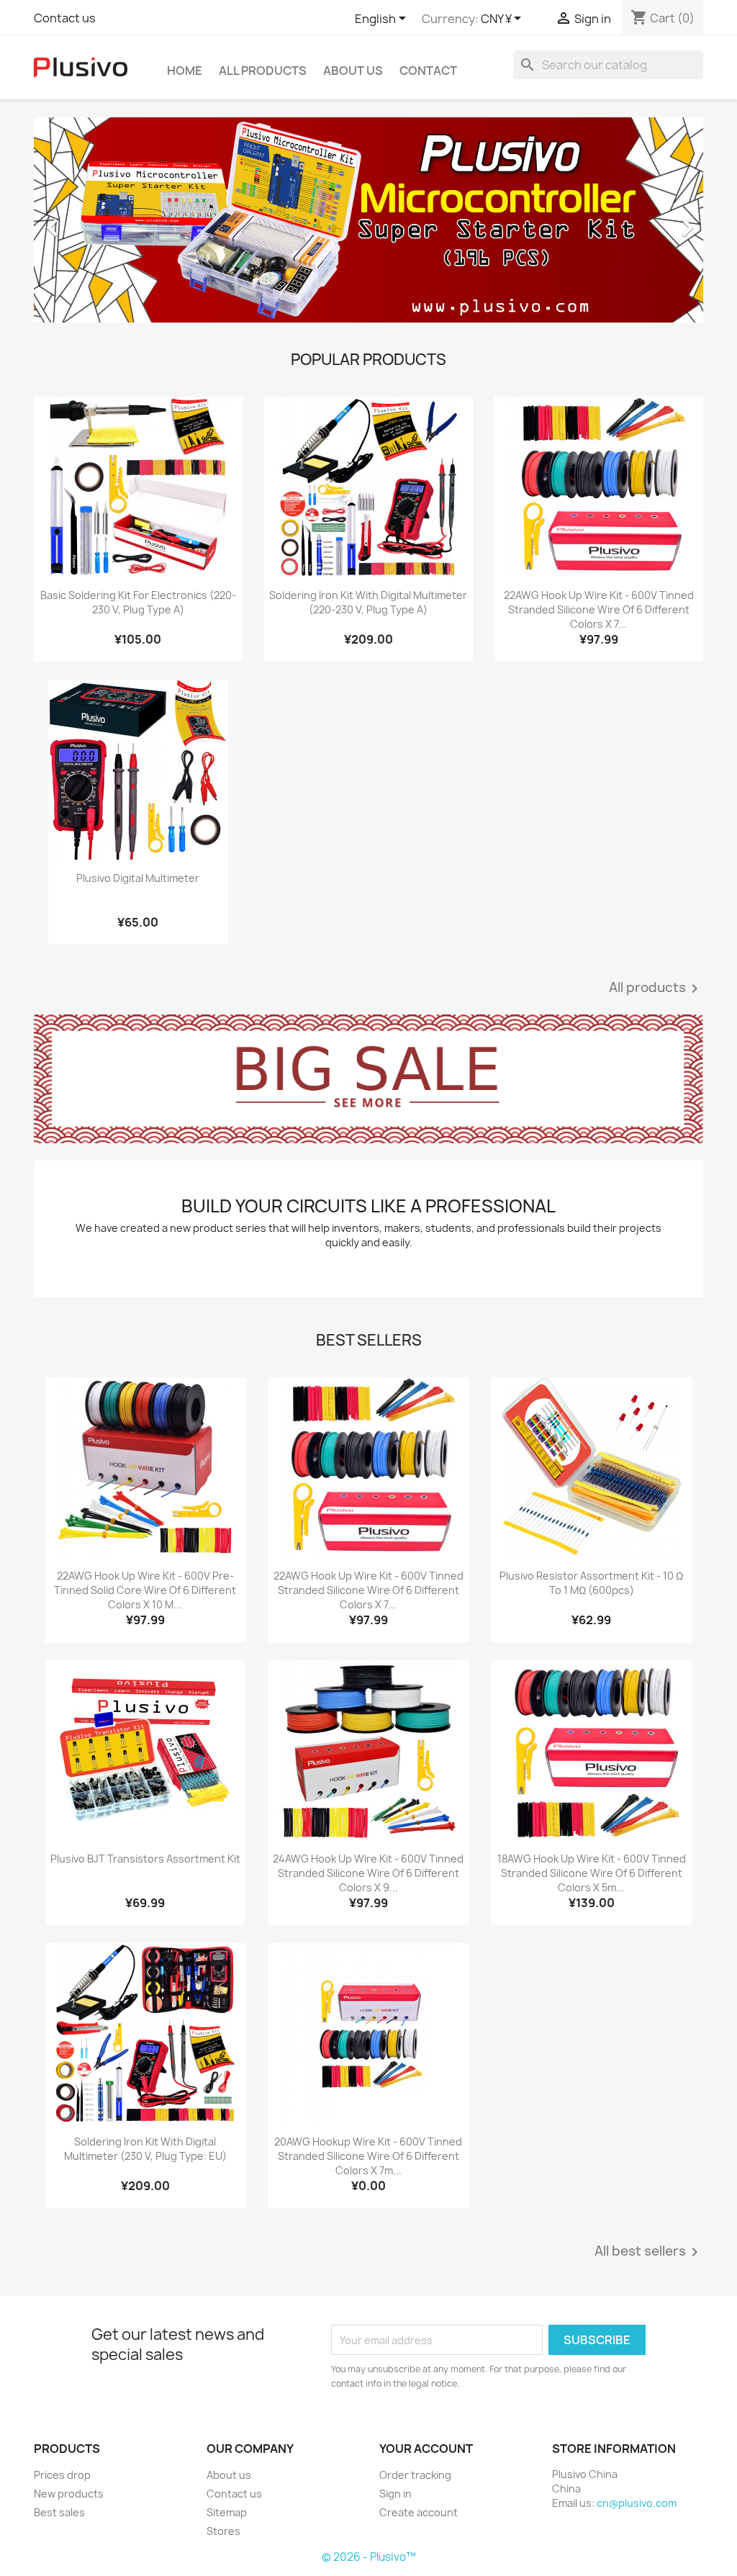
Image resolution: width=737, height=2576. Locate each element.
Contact (428, 71)
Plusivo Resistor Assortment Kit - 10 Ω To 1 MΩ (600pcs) (591, 1583)
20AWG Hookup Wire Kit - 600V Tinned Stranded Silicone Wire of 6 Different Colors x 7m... (368, 2156)
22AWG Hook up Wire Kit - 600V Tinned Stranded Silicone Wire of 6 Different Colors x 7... (599, 609)
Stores (223, 2531)
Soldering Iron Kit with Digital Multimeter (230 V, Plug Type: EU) (145, 2149)
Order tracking (415, 2475)
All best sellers (649, 2252)
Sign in (395, 2494)
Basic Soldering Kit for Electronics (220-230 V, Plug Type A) (138, 602)
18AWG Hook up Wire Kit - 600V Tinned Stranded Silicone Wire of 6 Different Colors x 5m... (592, 1873)
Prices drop (62, 2475)
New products (69, 2494)
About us (353, 71)
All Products (263, 71)
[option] (368, 220)
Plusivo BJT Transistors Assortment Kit (145, 1859)
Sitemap (227, 2512)
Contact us (65, 18)
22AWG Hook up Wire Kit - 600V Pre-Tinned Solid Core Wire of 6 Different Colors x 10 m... (145, 1590)
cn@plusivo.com (637, 2503)
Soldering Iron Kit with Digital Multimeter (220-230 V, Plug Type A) (368, 602)
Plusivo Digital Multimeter (138, 878)
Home (185, 71)
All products (656, 988)
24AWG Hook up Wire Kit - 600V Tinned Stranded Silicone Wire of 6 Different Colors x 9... (368, 1873)
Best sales (59, 2512)
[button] (84, 220)
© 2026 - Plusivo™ (369, 2557)
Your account (426, 2449)
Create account (419, 2512)
